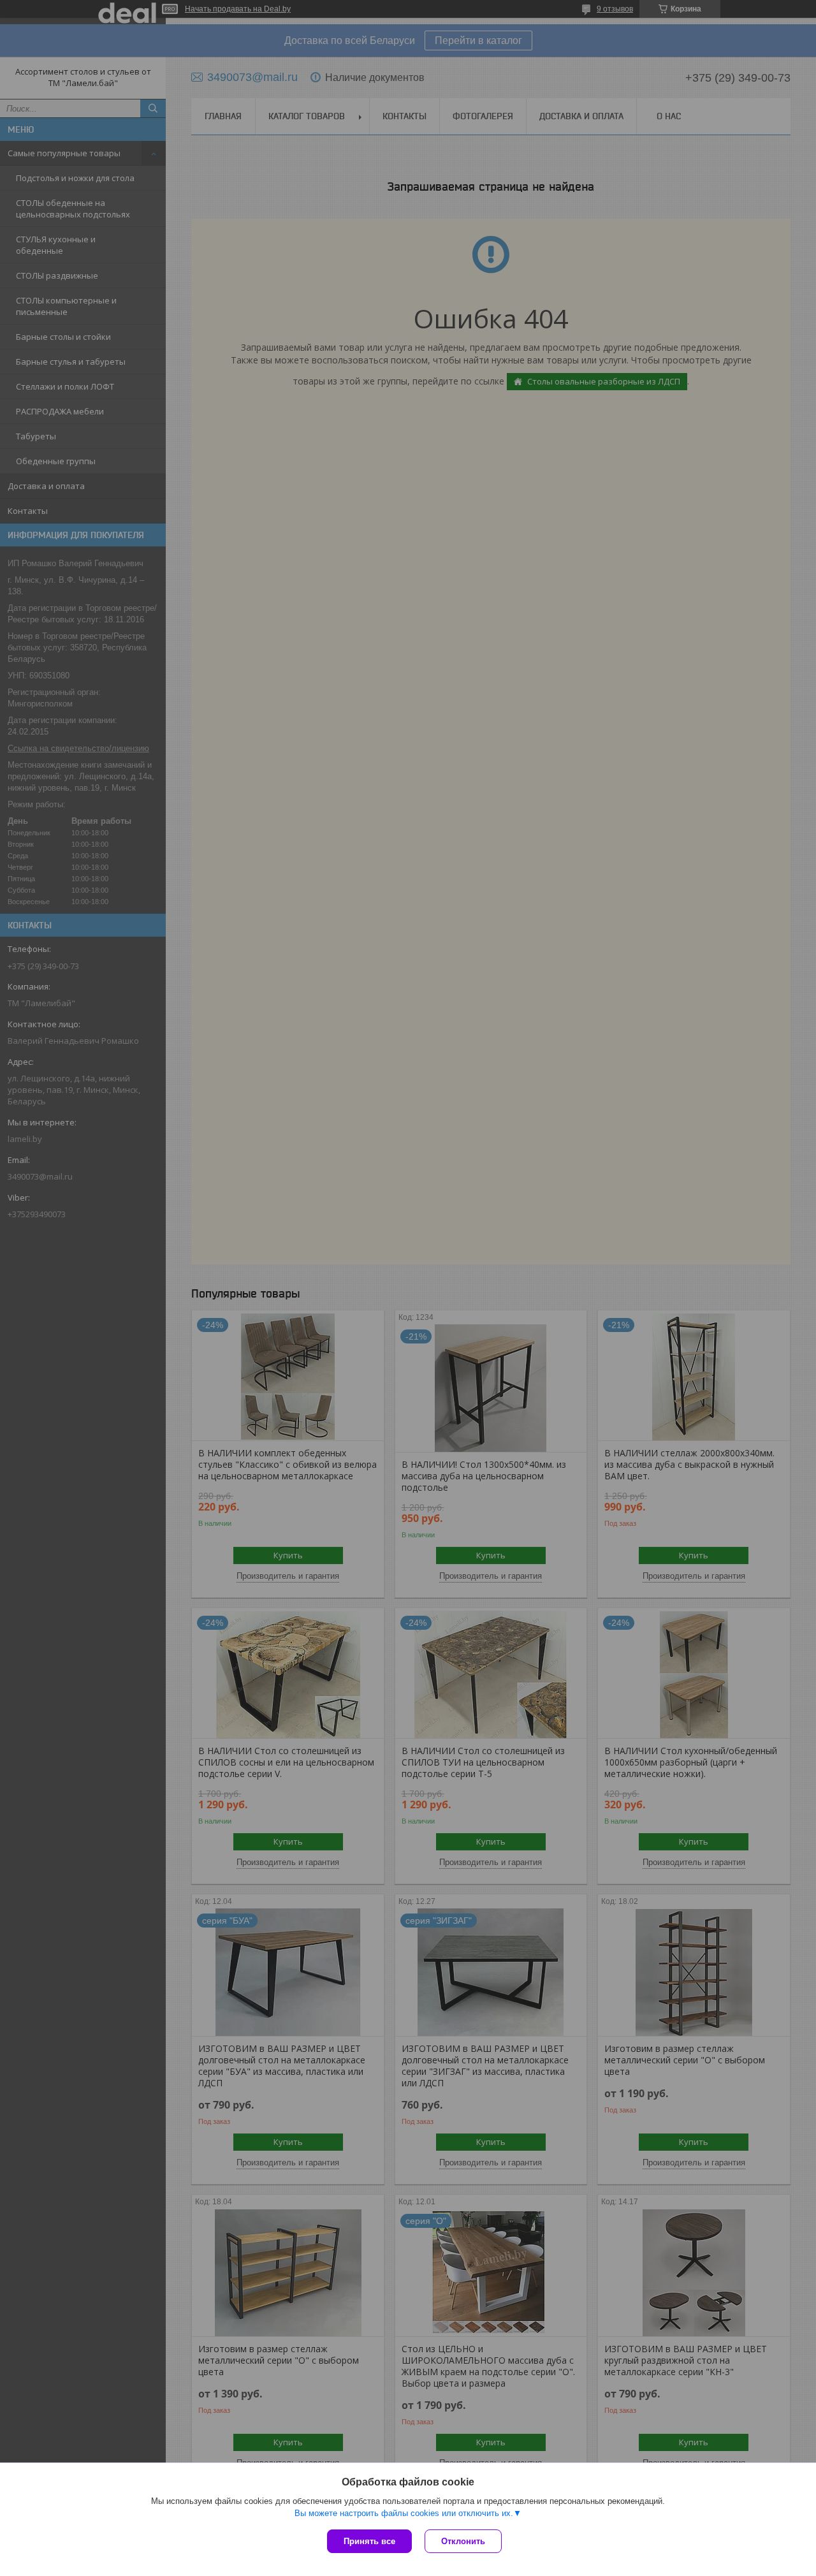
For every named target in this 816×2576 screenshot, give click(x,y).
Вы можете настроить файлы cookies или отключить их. (404, 2513)
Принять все (369, 2541)
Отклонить (463, 2541)
